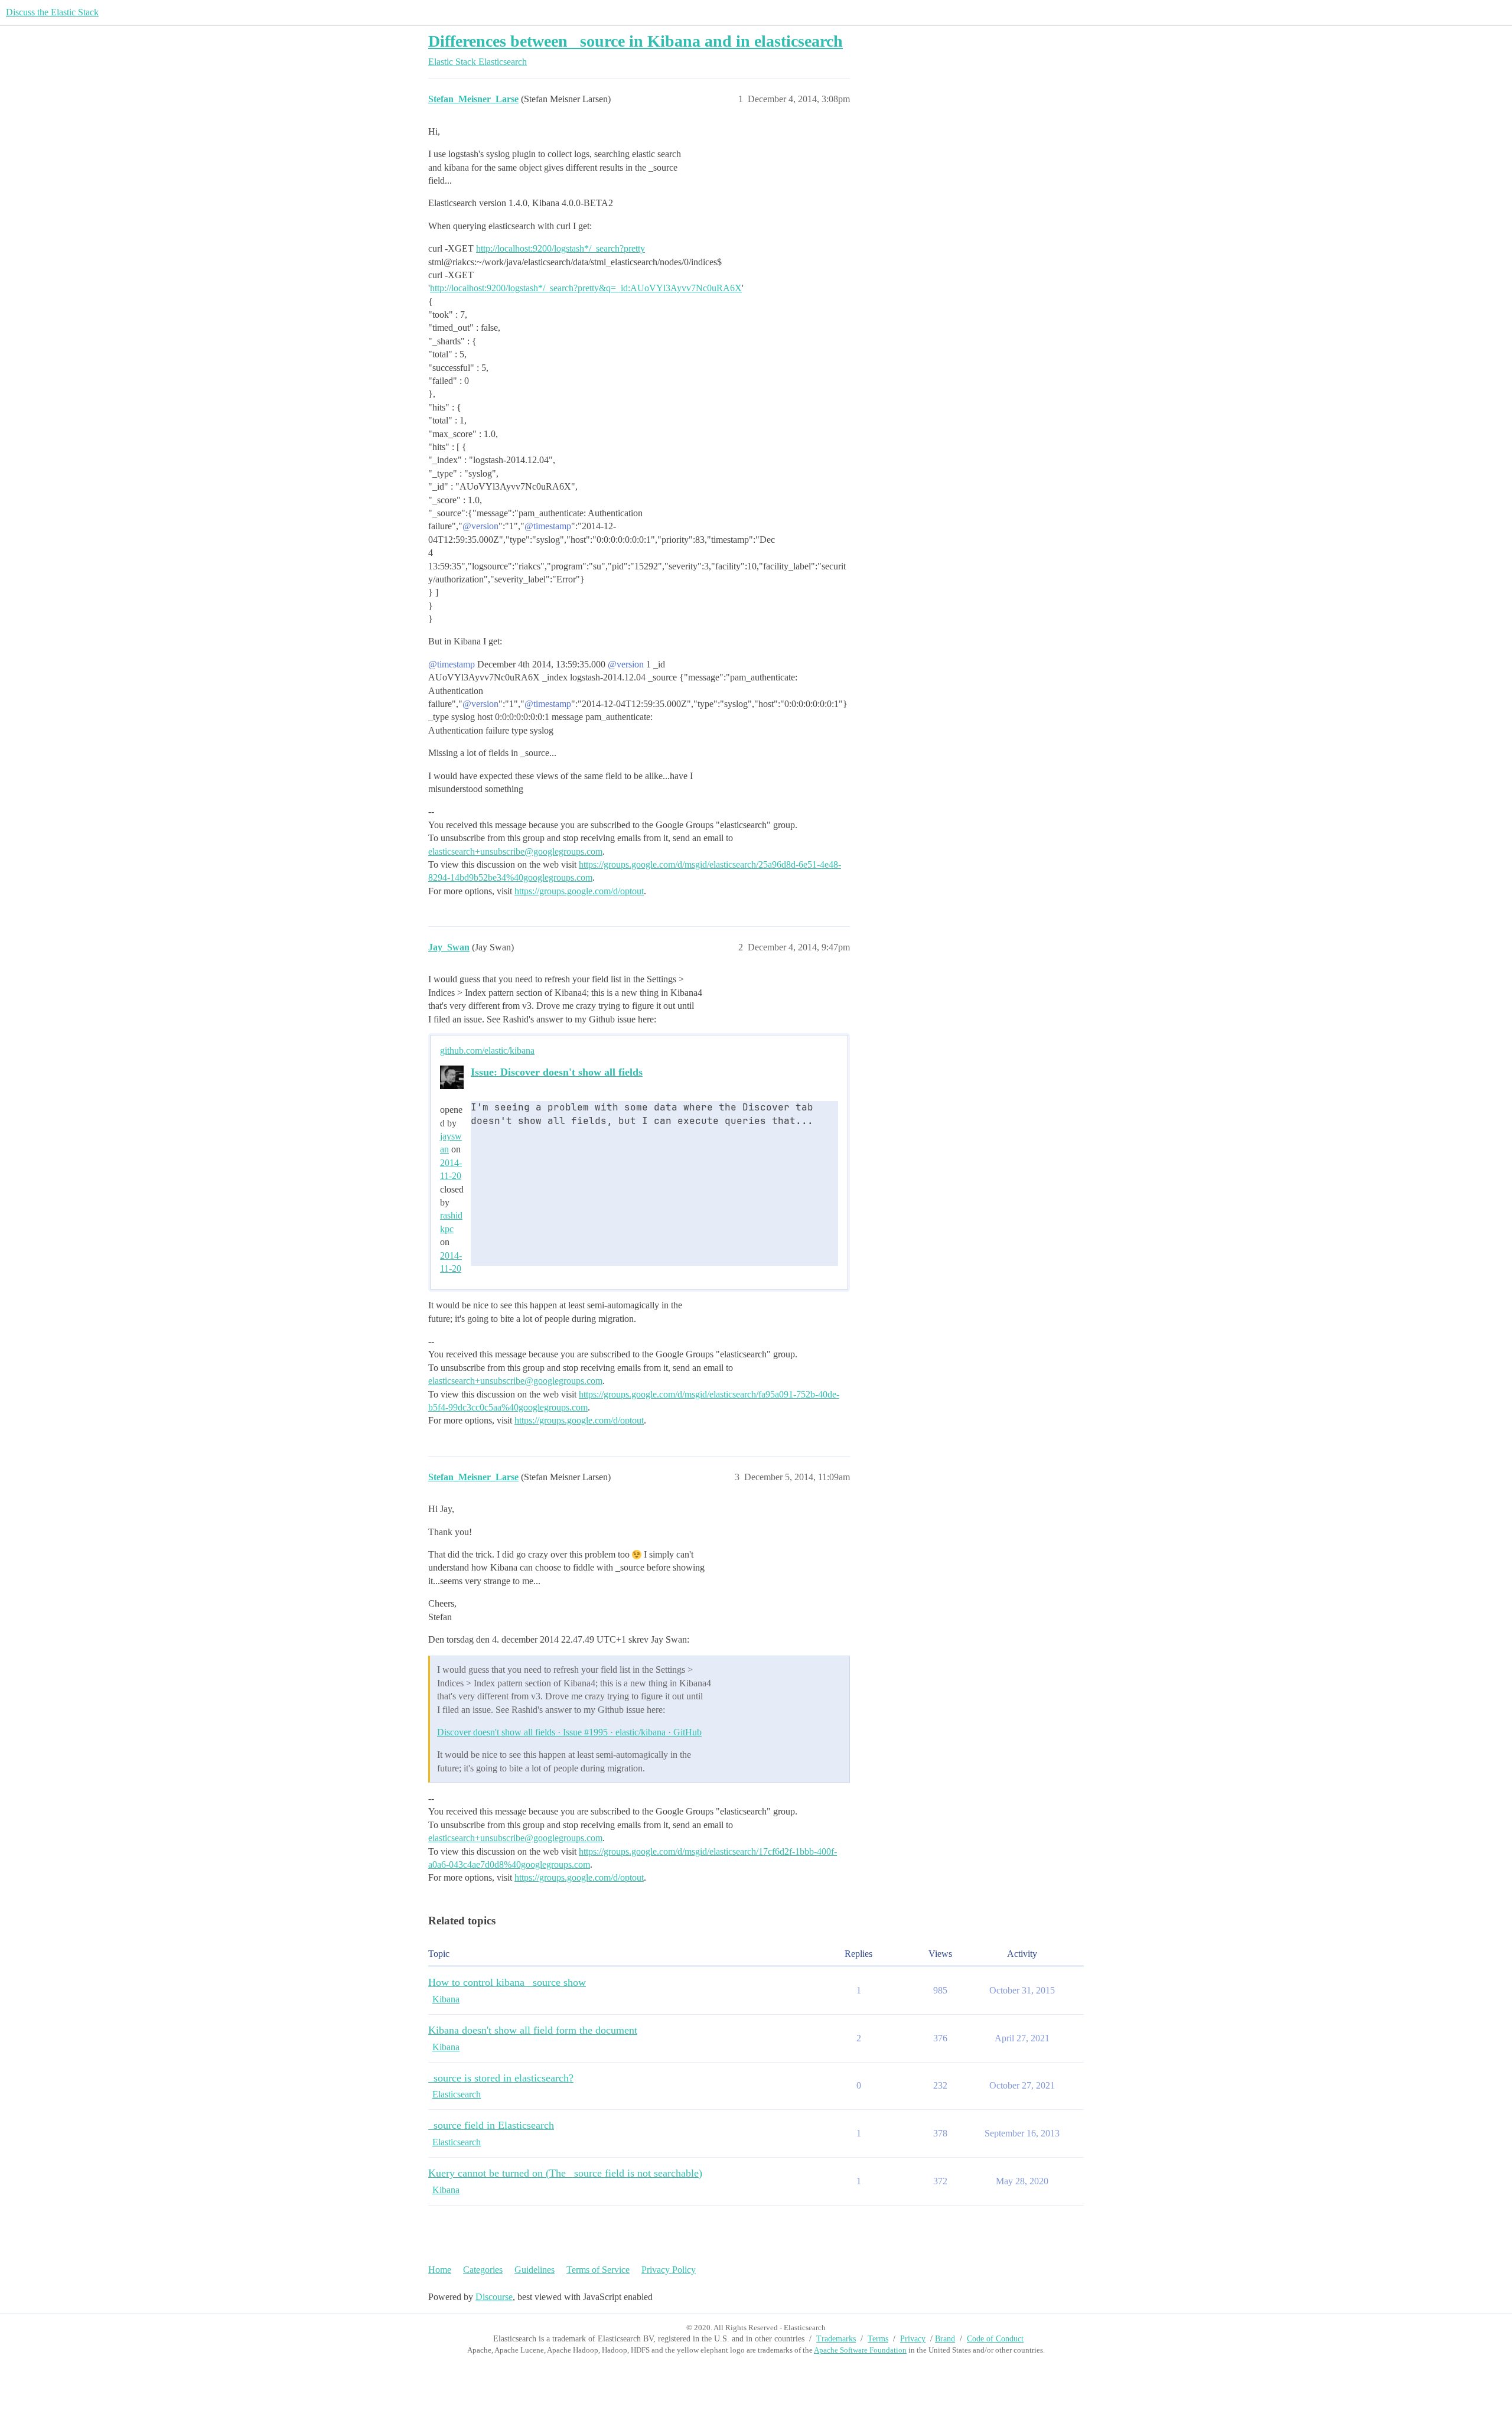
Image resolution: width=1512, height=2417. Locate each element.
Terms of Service (598, 2270)
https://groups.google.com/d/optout (579, 891)
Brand (945, 2339)
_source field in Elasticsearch (491, 2125)
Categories (483, 2270)
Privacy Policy (669, 2270)
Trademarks (836, 2339)
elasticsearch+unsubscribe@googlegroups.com (515, 851)
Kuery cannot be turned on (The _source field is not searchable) (565, 2173)
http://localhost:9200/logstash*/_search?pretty (561, 248)
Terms (878, 2339)
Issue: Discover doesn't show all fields (557, 1072)
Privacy (913, 2339)
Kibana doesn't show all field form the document (533, 2030)
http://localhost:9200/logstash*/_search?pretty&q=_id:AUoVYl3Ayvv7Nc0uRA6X (586, 288)
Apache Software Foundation (860, 2350)
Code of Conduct (995, 2339)
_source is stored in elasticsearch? (501, 2078)
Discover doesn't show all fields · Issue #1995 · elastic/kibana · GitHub (569, 1732)
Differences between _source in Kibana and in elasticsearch (636, 41)
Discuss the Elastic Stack (52, 12)
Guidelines (535, 2270)
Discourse (494, 2297)
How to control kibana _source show (507, 1982)
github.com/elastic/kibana (487, 1050)
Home (440, 2270)
